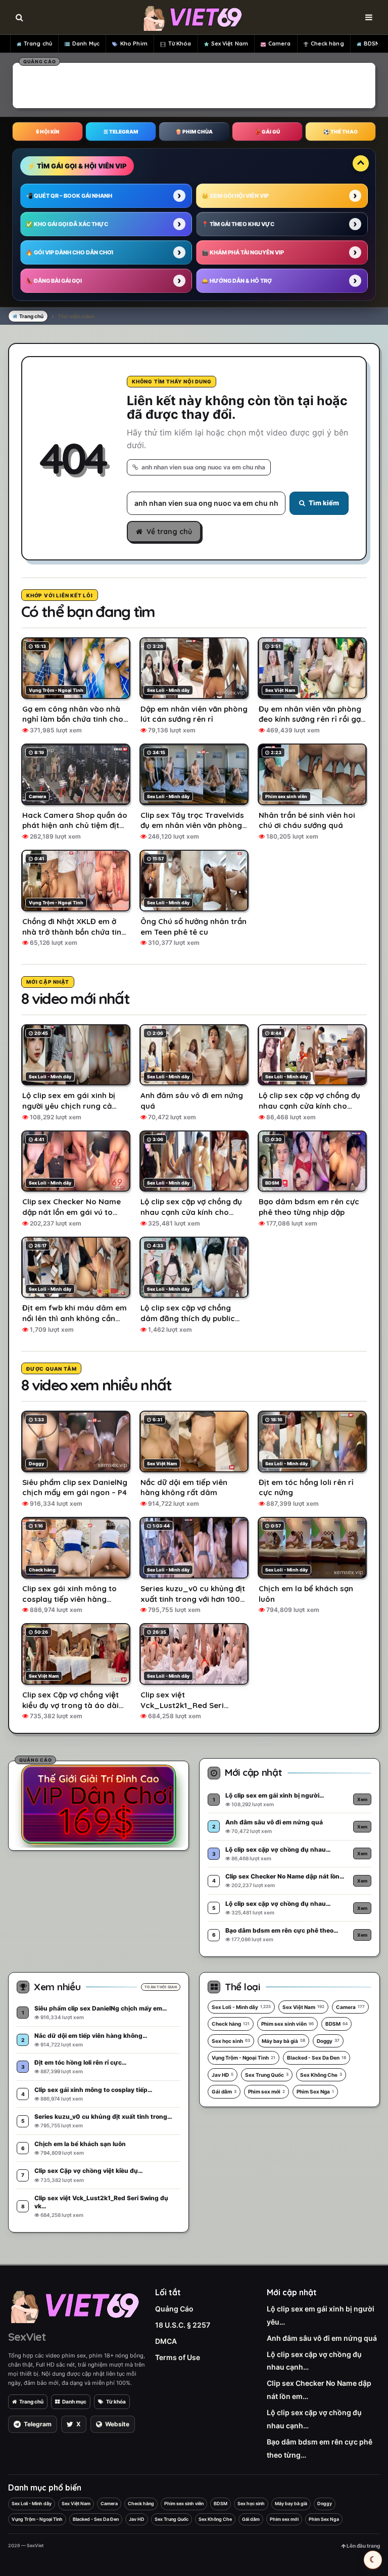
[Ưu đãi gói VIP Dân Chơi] (99, 1804)
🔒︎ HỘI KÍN (47, 132)
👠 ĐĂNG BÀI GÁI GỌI (54, 281)
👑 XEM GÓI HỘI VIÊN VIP (235, 196)
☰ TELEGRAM (121, 132)
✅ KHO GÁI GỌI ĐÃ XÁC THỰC (67, 224)
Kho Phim (134, 43)
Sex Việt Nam (230, 43)
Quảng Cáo (174, 2309)
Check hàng (327, 43)
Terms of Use (178, 2357)
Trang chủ (38, 43)
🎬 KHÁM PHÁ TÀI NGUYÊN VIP (243, 252)
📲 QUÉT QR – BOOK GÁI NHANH (69, 196)
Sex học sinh (231, 2041)
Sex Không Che (321, 2075)
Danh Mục (86, 43)
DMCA (166, 2341)
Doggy (328, 2041)
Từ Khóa (180, 43)
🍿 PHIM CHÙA (194, 132)
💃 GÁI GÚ (267, 132)
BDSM (372, 43)
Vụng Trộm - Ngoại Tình (244, 2058)
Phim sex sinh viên (287, 2024)
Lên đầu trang (363, 2546)
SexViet (27, 2337)
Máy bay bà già (283, 2041)
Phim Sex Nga (315, 2091)
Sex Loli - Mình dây (241, 2007)
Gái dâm (224, 2091)
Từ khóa (116, 2402)
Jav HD (223, 2075)
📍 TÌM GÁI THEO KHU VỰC (238, 224)
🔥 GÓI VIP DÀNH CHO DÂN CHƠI (69, 252)
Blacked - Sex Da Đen (317, 2058)
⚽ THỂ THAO (341, 132)
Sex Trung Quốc (267, 2075)
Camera (280, 43)
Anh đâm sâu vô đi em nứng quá (322, 2338)
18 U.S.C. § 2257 (183, 2325)
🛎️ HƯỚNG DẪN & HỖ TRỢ (237, 281)
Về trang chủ (169, 532)
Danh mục (74, 2402)
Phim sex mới (266, 2091)
